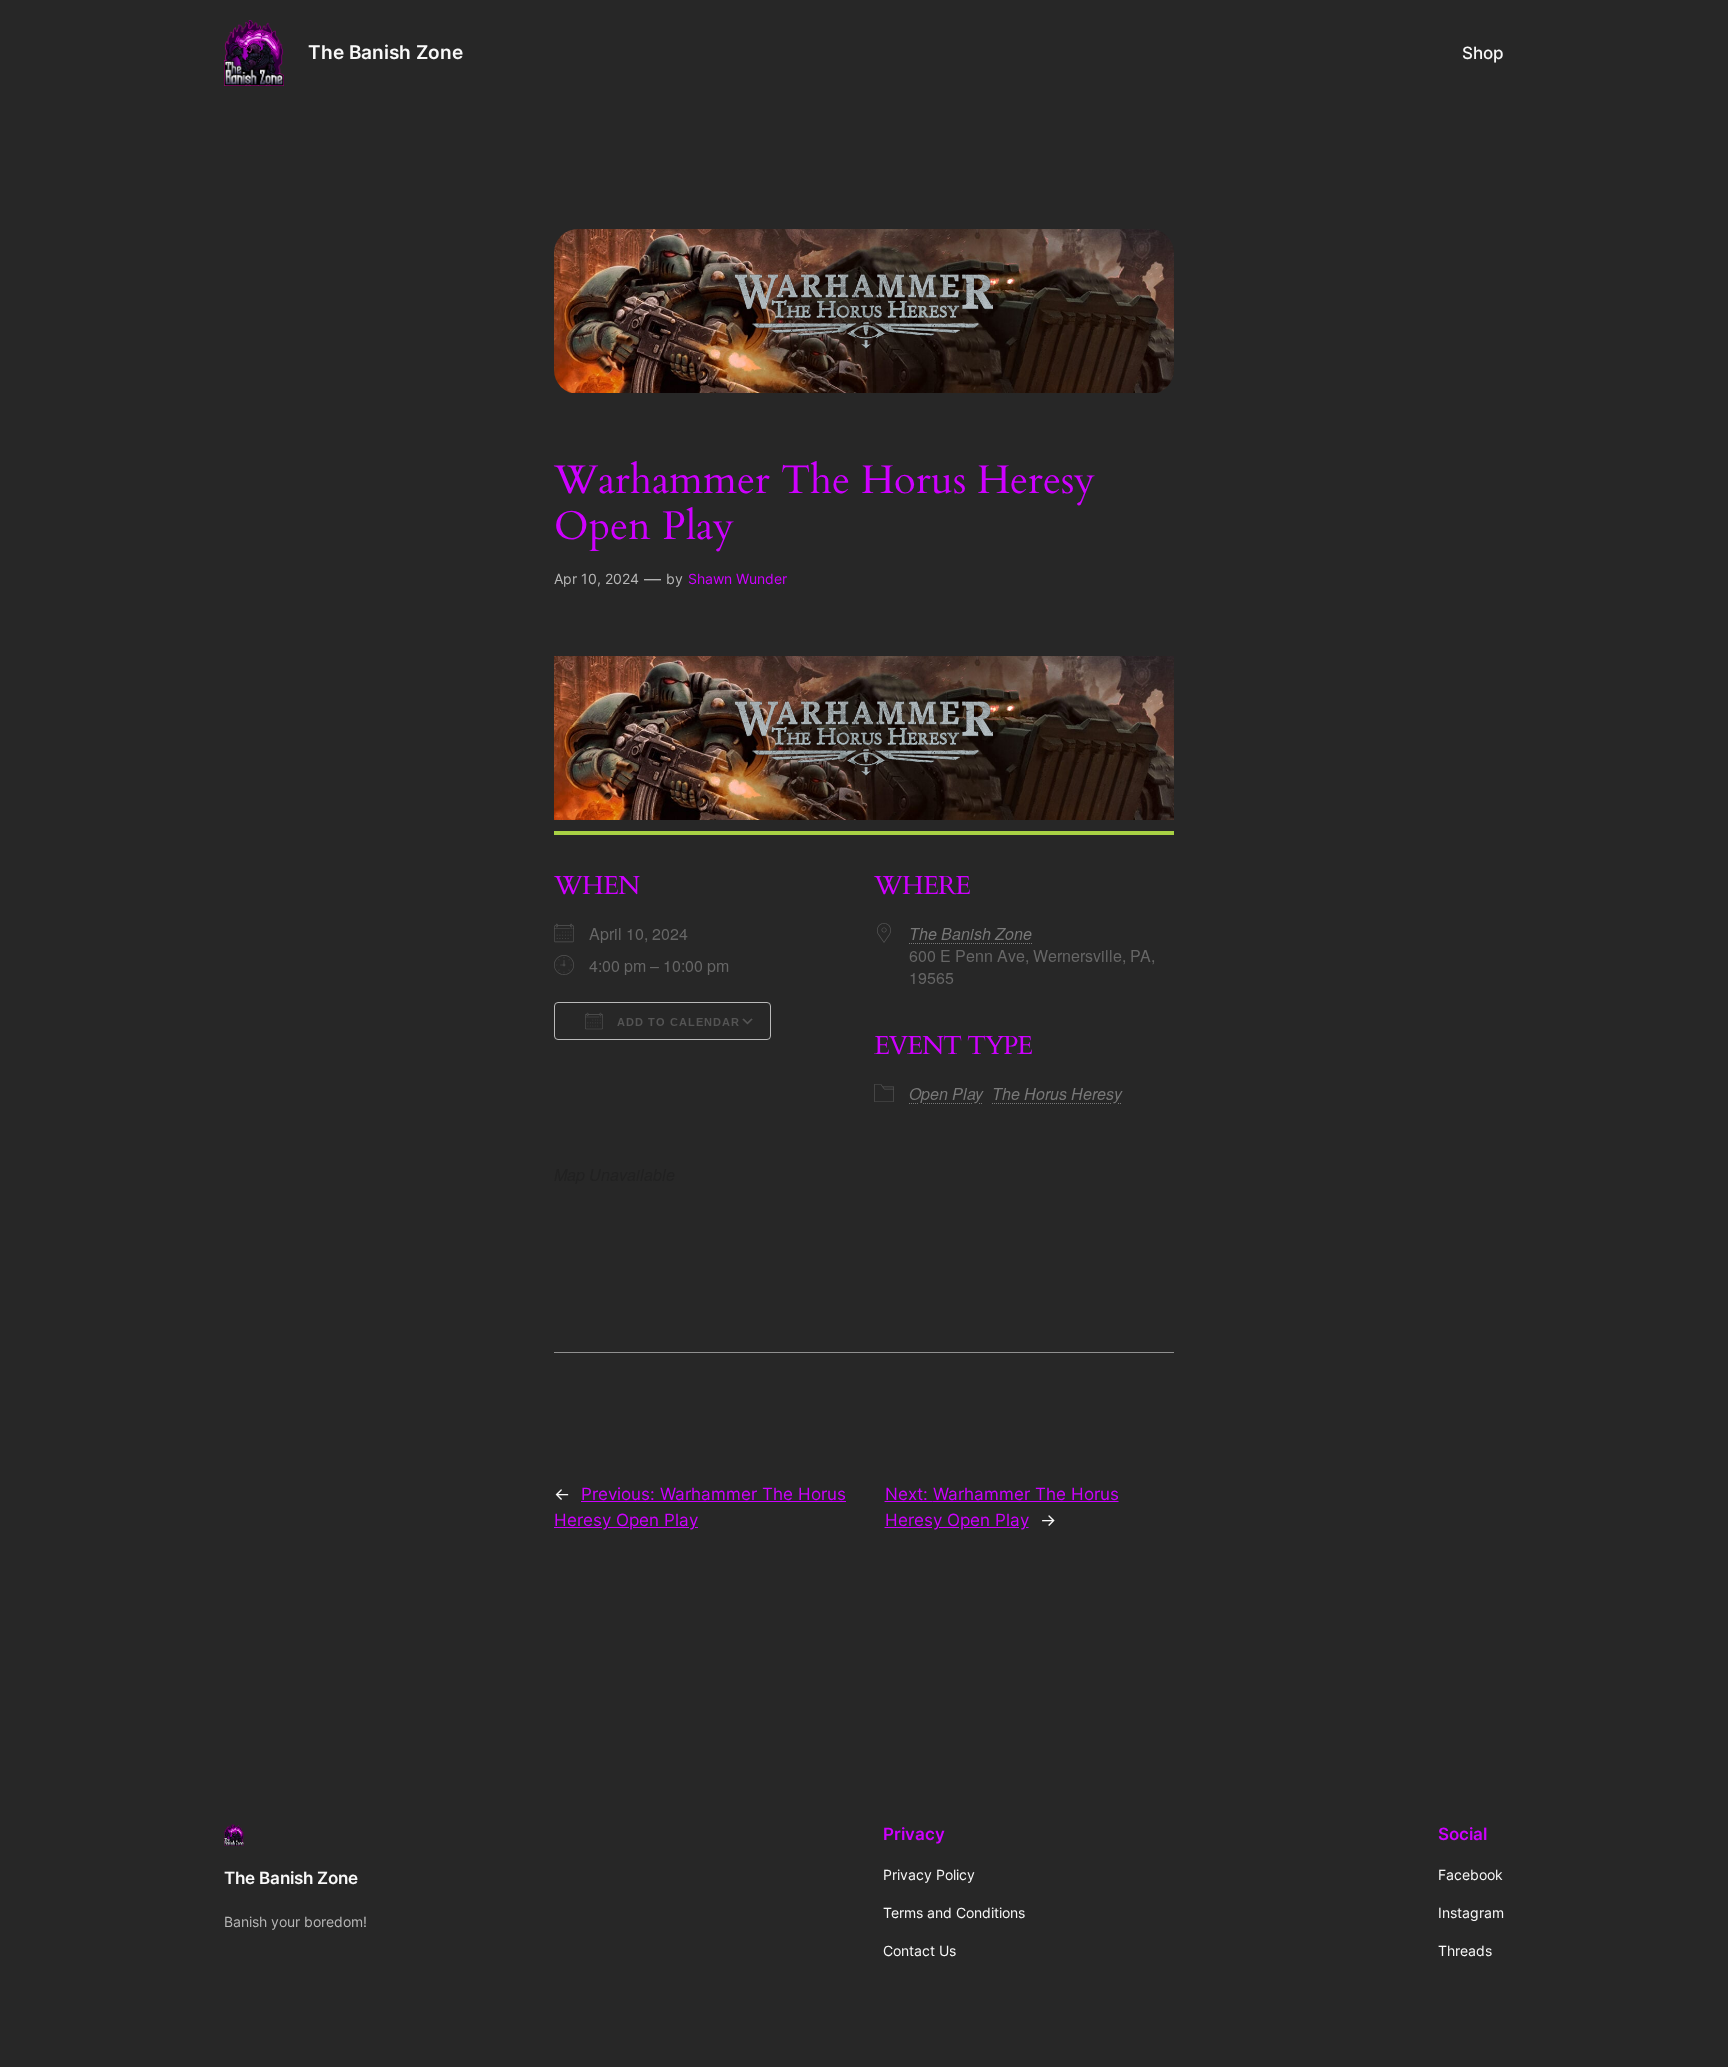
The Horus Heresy (1057, 1093)
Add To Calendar (676, 1022)
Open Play (946, 1093)
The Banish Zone (385, 52)
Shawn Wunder (737, 578)
